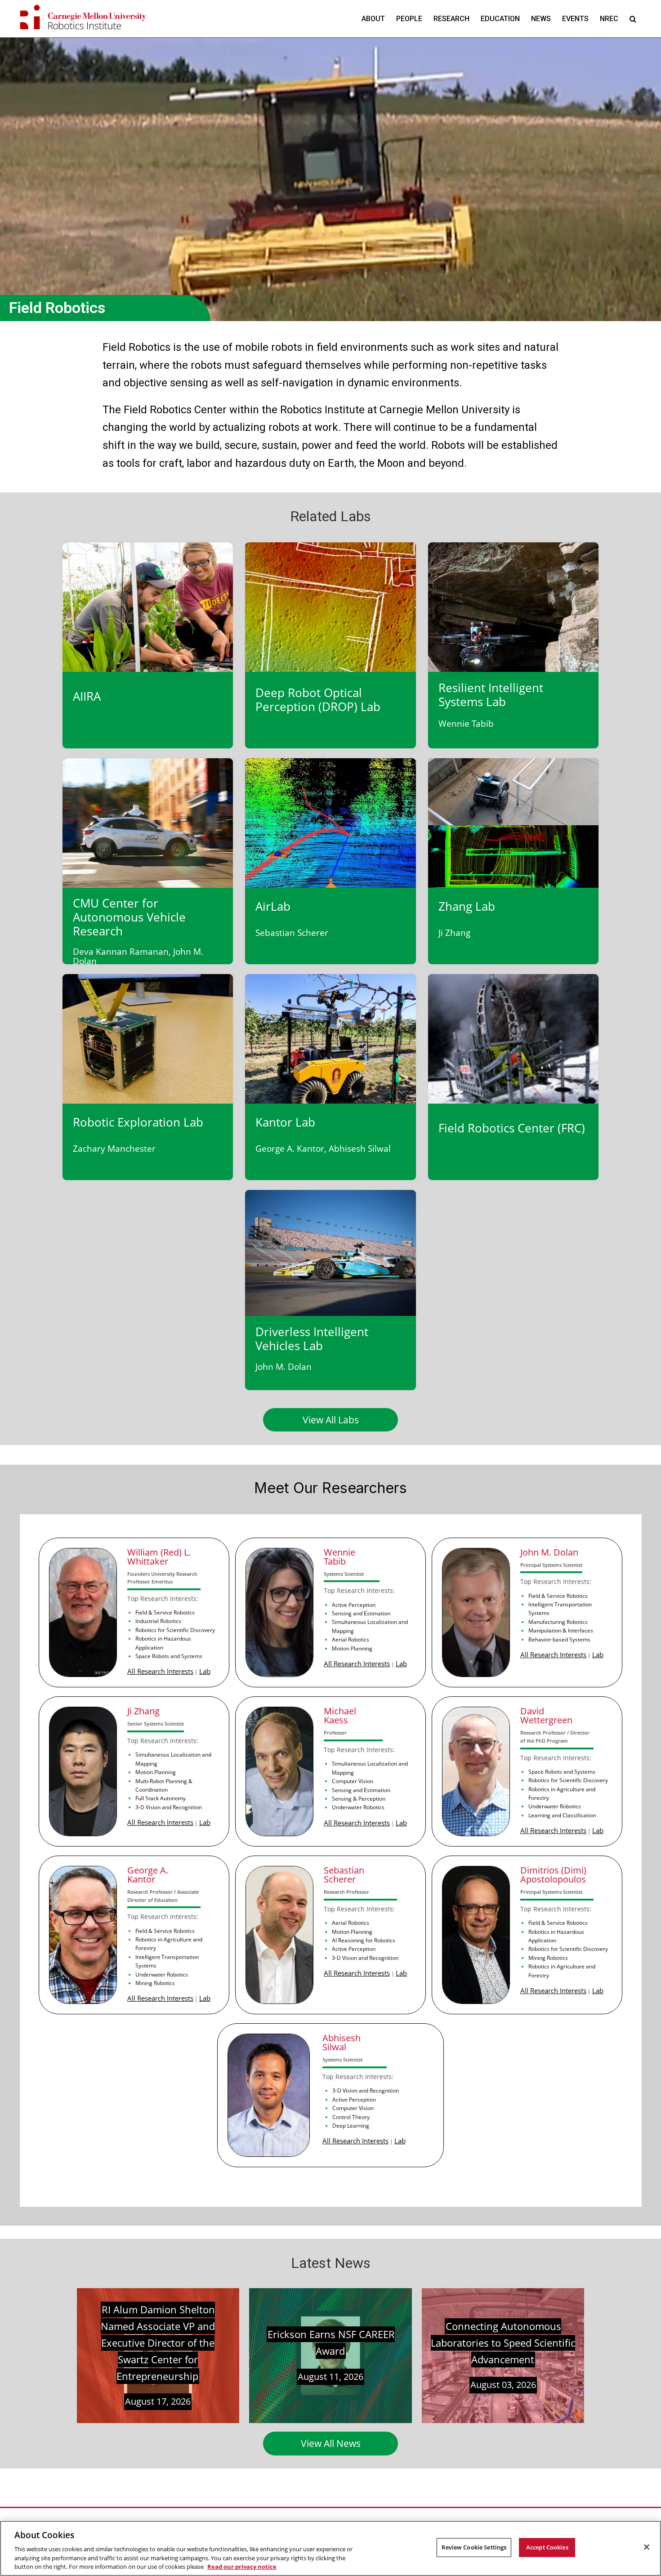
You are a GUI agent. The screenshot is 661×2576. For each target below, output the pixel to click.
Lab (205, 1671)
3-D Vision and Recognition (169, 1807)
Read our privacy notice (242, 2567)
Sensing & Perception (359, 1798)
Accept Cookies (547, 2547)
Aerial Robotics (351, 1639)
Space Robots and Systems (169, 1656)
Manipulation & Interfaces (561, 1630)
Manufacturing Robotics (558, 1622)
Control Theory (351, 2117)
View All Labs (331, 1420)
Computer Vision (353, 1781)
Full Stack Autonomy (161, 1798)
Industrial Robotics (158, 1621)
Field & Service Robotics (165, 1612)
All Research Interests (160, 1671)
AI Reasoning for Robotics (364, 1940)
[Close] (647, 2547)
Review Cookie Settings (474, 2547)
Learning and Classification (562, 1815)
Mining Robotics (155, 1983)
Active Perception (354, 1605)
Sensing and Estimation (361, 1613)
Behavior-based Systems (559, 1639)
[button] (633, 19)
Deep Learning (351, 2125)
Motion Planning (352, 1648)
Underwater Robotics (358, 1807)
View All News (331, 2443)
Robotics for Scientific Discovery (175, 1630)
